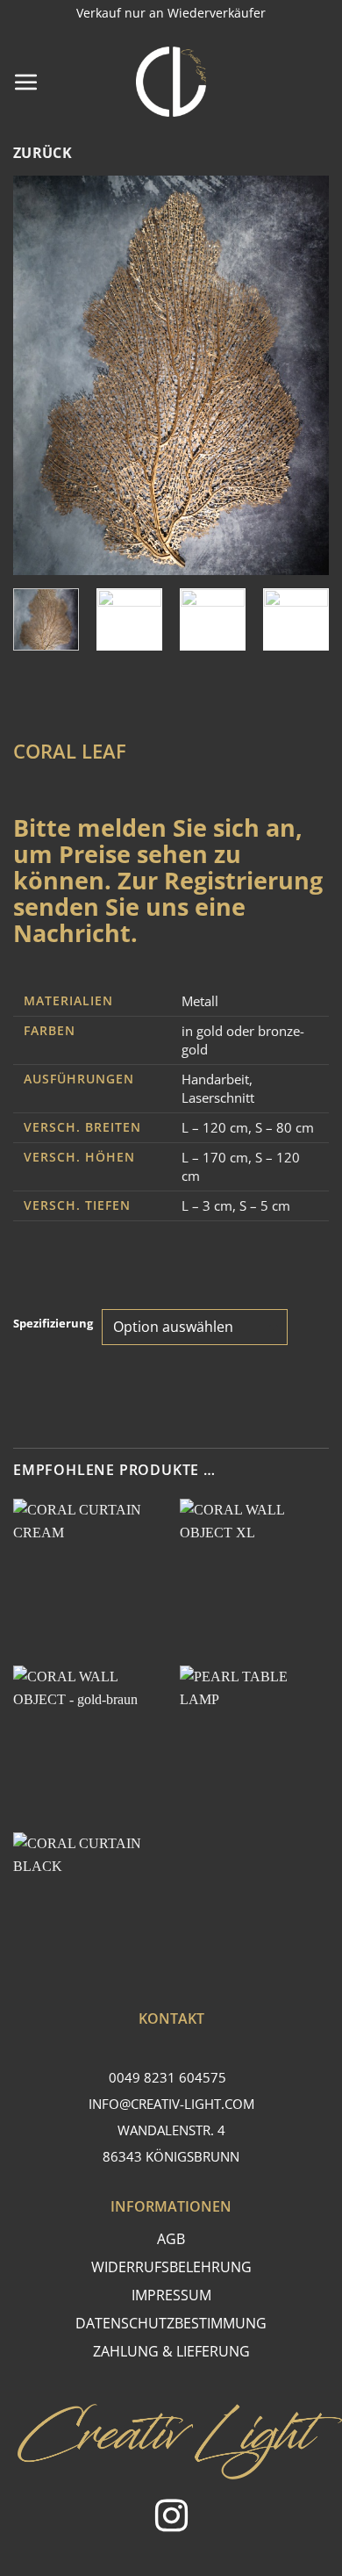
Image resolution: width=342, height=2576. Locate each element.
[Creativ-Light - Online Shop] (171, 82)
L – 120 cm (215, 1127)
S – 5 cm (265, 1205)
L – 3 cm (207, 1205)
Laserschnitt (218, 1097)
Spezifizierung (53, 1324)
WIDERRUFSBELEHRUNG (171, 2267)
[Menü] (26, 82)
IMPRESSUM (171, 2295)
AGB (171, 2239)
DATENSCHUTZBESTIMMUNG (171, 2323)
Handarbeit (215, 1079)
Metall (200, 1001)
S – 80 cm (285, 1127)
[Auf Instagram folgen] (171, 2518)
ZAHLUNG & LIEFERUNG (171, 2351)
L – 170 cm (215, 1157)
